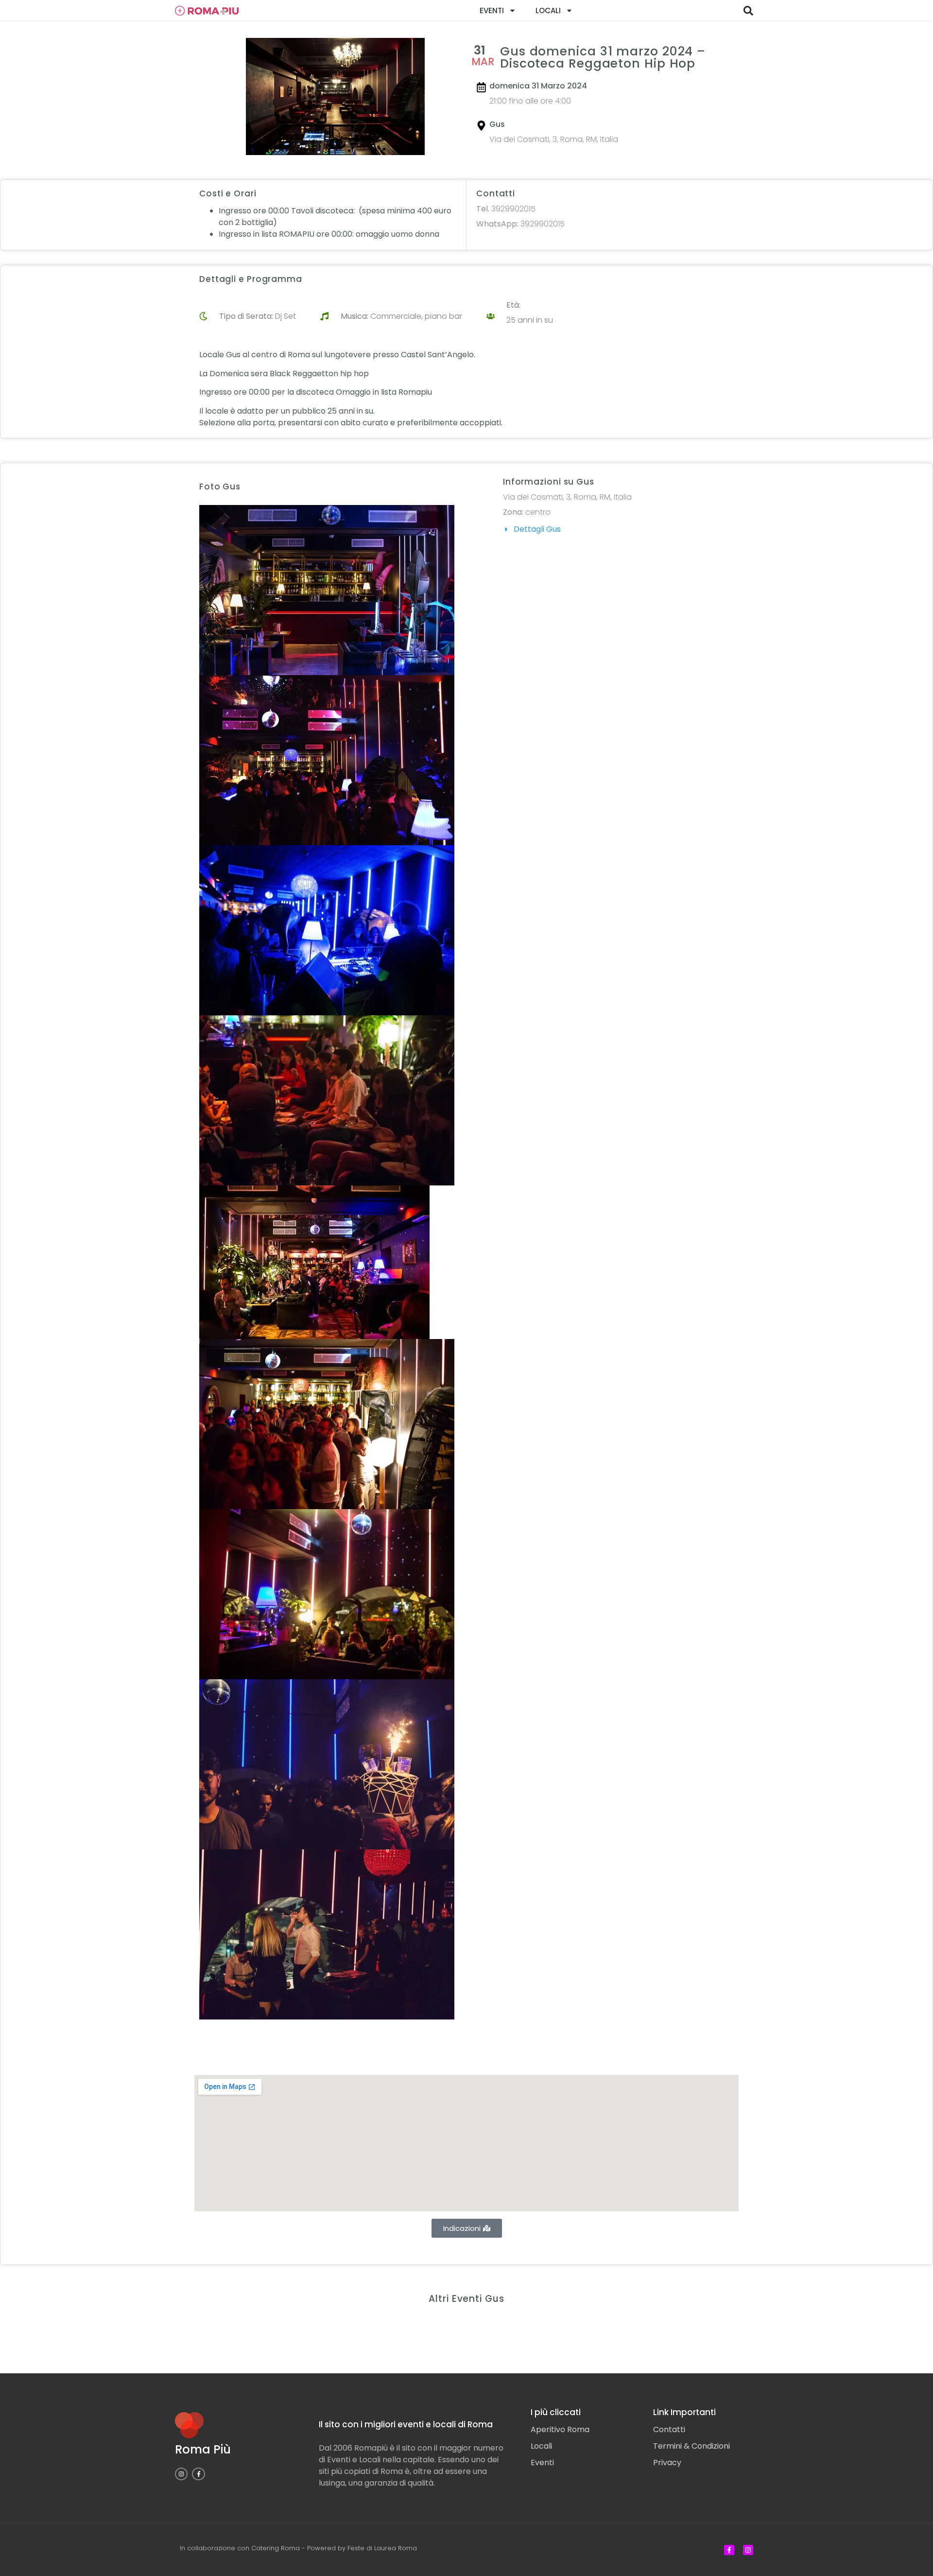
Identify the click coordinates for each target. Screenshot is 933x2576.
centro (538, 512)
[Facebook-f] (198, 2474)
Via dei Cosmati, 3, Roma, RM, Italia (554, 139)
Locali (548, 10)
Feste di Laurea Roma (382, 2548)
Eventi (492, 10)
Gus (497, 124)
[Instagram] (181, 2474)
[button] (748, 11)
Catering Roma (276, 2548)
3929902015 (506, 209)
